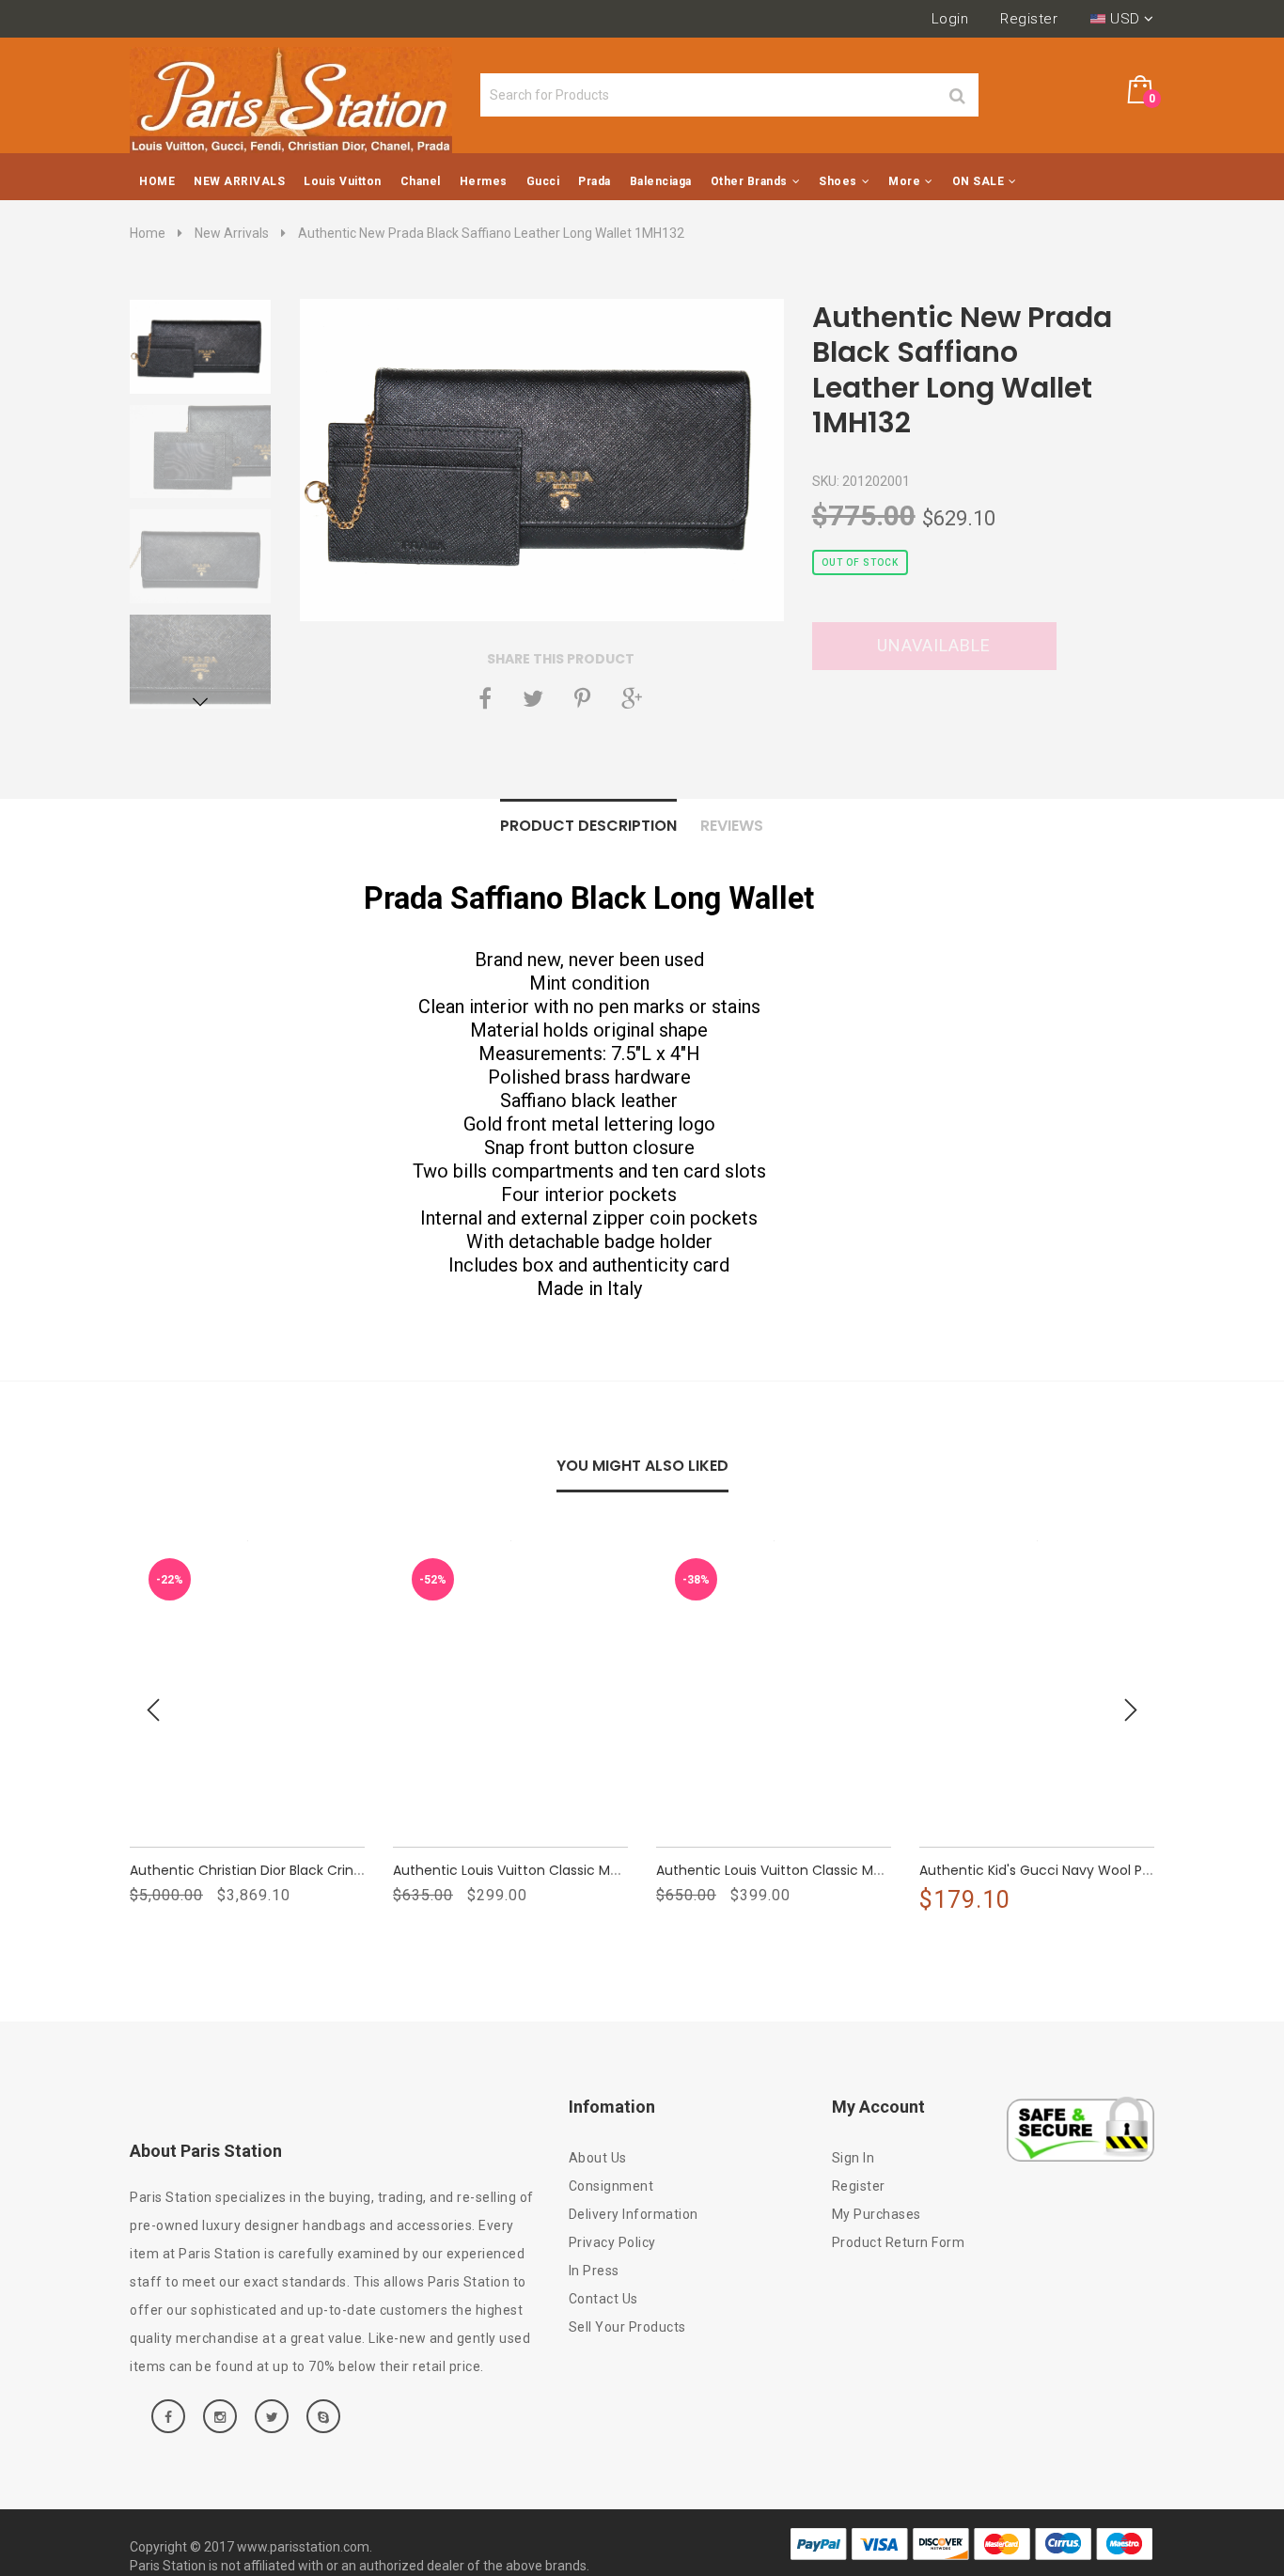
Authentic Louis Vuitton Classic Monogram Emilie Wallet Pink (590, 1870)
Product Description (588, 826)
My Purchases (877, 2214)
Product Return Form (899, 2242)
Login (950, 19)
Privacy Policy (612, 2242)
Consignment (611, 2186)
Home (148, 233)
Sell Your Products (627, 2327)
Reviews (732, 826)
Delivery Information (634, 2214)
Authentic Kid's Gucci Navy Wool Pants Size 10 (1068, 1870)
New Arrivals (232, 233)
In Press (594, 2271)
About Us (598, 2158)
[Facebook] (485, 698)
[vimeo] (582, 698)
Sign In (853, 2158)
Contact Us (603, 2299)
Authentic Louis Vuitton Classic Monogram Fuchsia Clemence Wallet (881, 1870)
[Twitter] (533, 698)
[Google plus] (632, 698)
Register (1029, 19)
